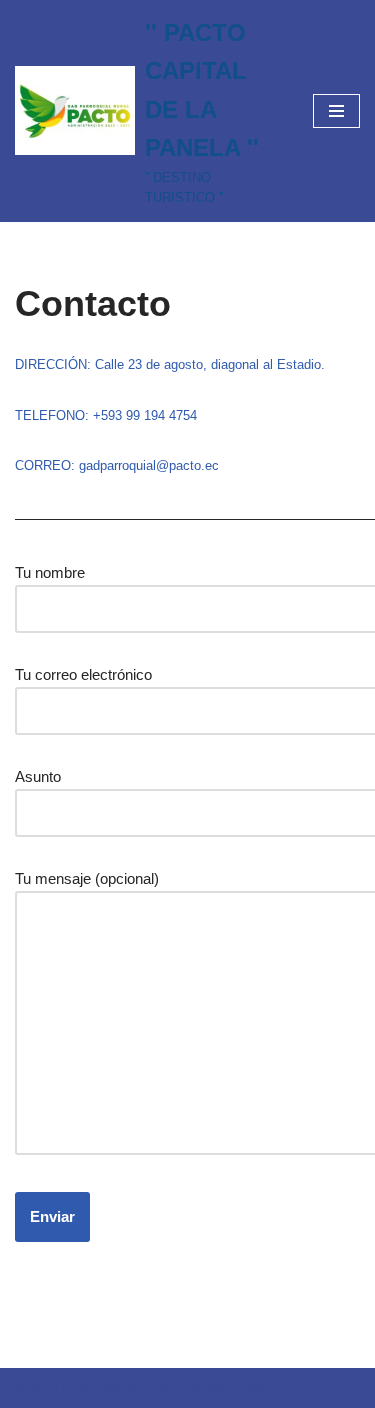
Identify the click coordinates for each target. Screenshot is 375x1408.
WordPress (227, 1387)
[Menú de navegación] (336, 111)
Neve (32, 1387)
